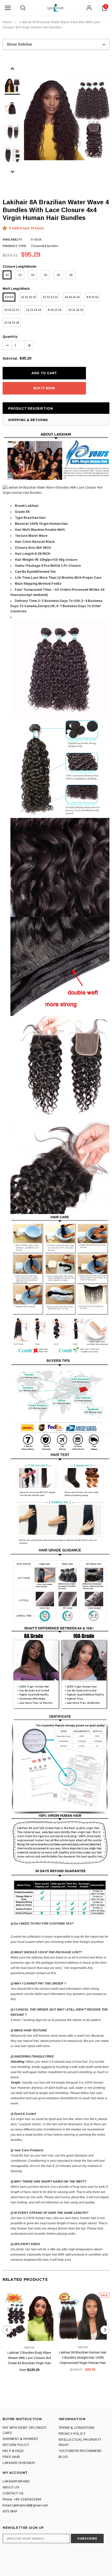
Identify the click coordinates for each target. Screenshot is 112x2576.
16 (45, 275)
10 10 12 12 (12, 310)
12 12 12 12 (50, 297)
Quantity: (10, 337)
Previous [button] (12, 69)
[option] (67, 118)
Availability (12, 239)
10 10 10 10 (28, 297)
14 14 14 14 (72, 297)
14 (33, 275)
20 (71, 275)
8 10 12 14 (55, 310)
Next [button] (12, 172)
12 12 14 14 (33, 310)
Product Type (14, 246)
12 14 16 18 (12, 323)
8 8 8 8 (9, 297)
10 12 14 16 (76, 310)
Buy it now (44, 388)
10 (7, 275)
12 (20, 275)
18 (58, 275)
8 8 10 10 (92, 297)
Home (7, 22)
